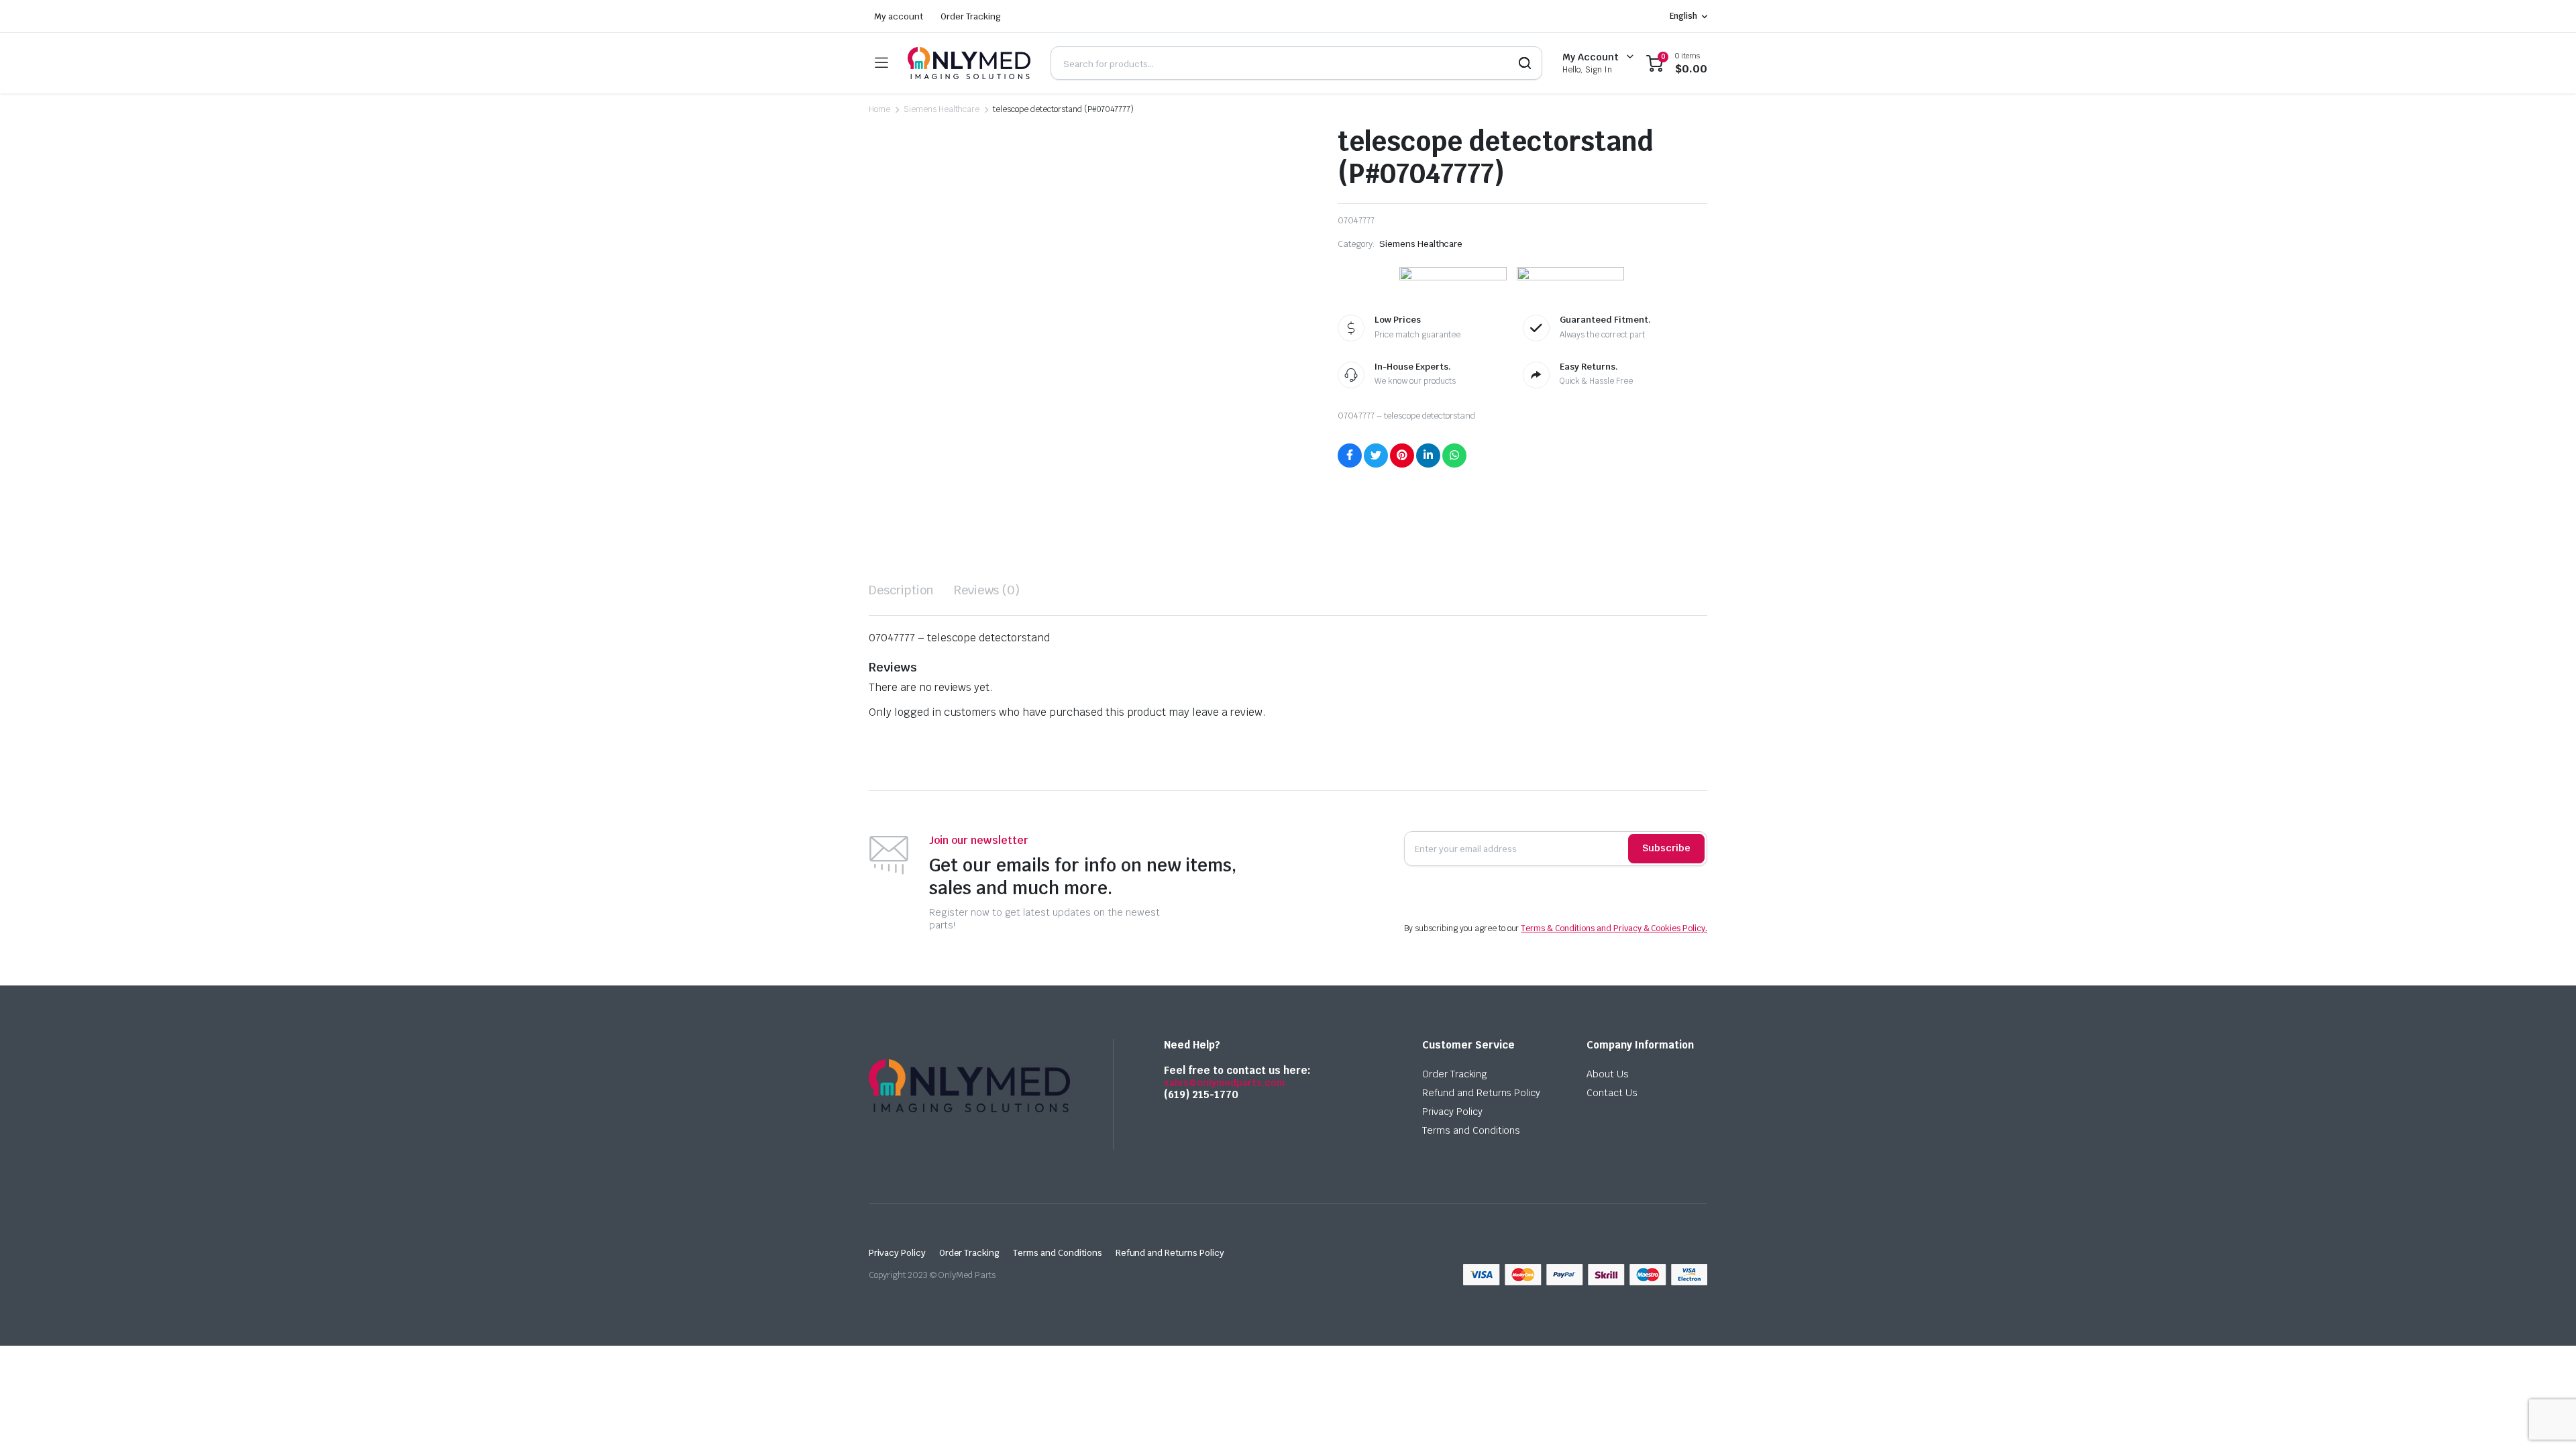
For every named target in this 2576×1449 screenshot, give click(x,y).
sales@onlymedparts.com (1224, 1083)
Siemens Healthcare (942, 109)
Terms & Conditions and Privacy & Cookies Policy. (1614, 928)
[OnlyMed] (969, 63)
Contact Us (1612, 1093)
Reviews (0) (987, 590)
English (1683, 16)
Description (901, 590)
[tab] (901, 590)
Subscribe (1666, 848)
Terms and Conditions (1471, 1130)
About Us (1608, 1074)
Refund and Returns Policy (1481, 1093)
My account (899, 16)
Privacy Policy (1452, 1112)
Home (879, 109)
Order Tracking (971, 16)
